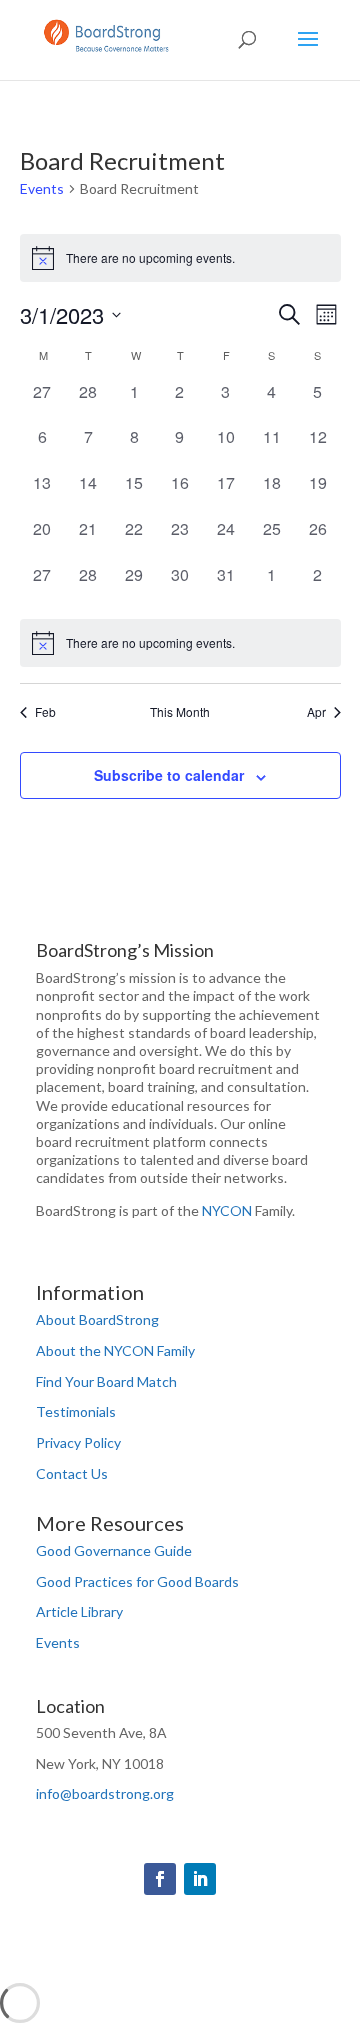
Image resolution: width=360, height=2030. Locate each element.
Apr (316, 712)
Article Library (79, 1611)
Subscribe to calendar (169, 775)
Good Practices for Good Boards (137, 1581)
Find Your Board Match (106, 1381)
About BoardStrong (97, 1319)
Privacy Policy (78, 1442)
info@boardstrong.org (105, 1793)
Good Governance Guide (114, 1550)
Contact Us (72, 1473)
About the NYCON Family (115, 1350)
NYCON (227, 1210)
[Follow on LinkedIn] (200, 1879)
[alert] (180, 258)
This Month (180, 712)
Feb (45, 712)
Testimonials (76, 1411)
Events (42, 188)
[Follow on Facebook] (160, 1879)
